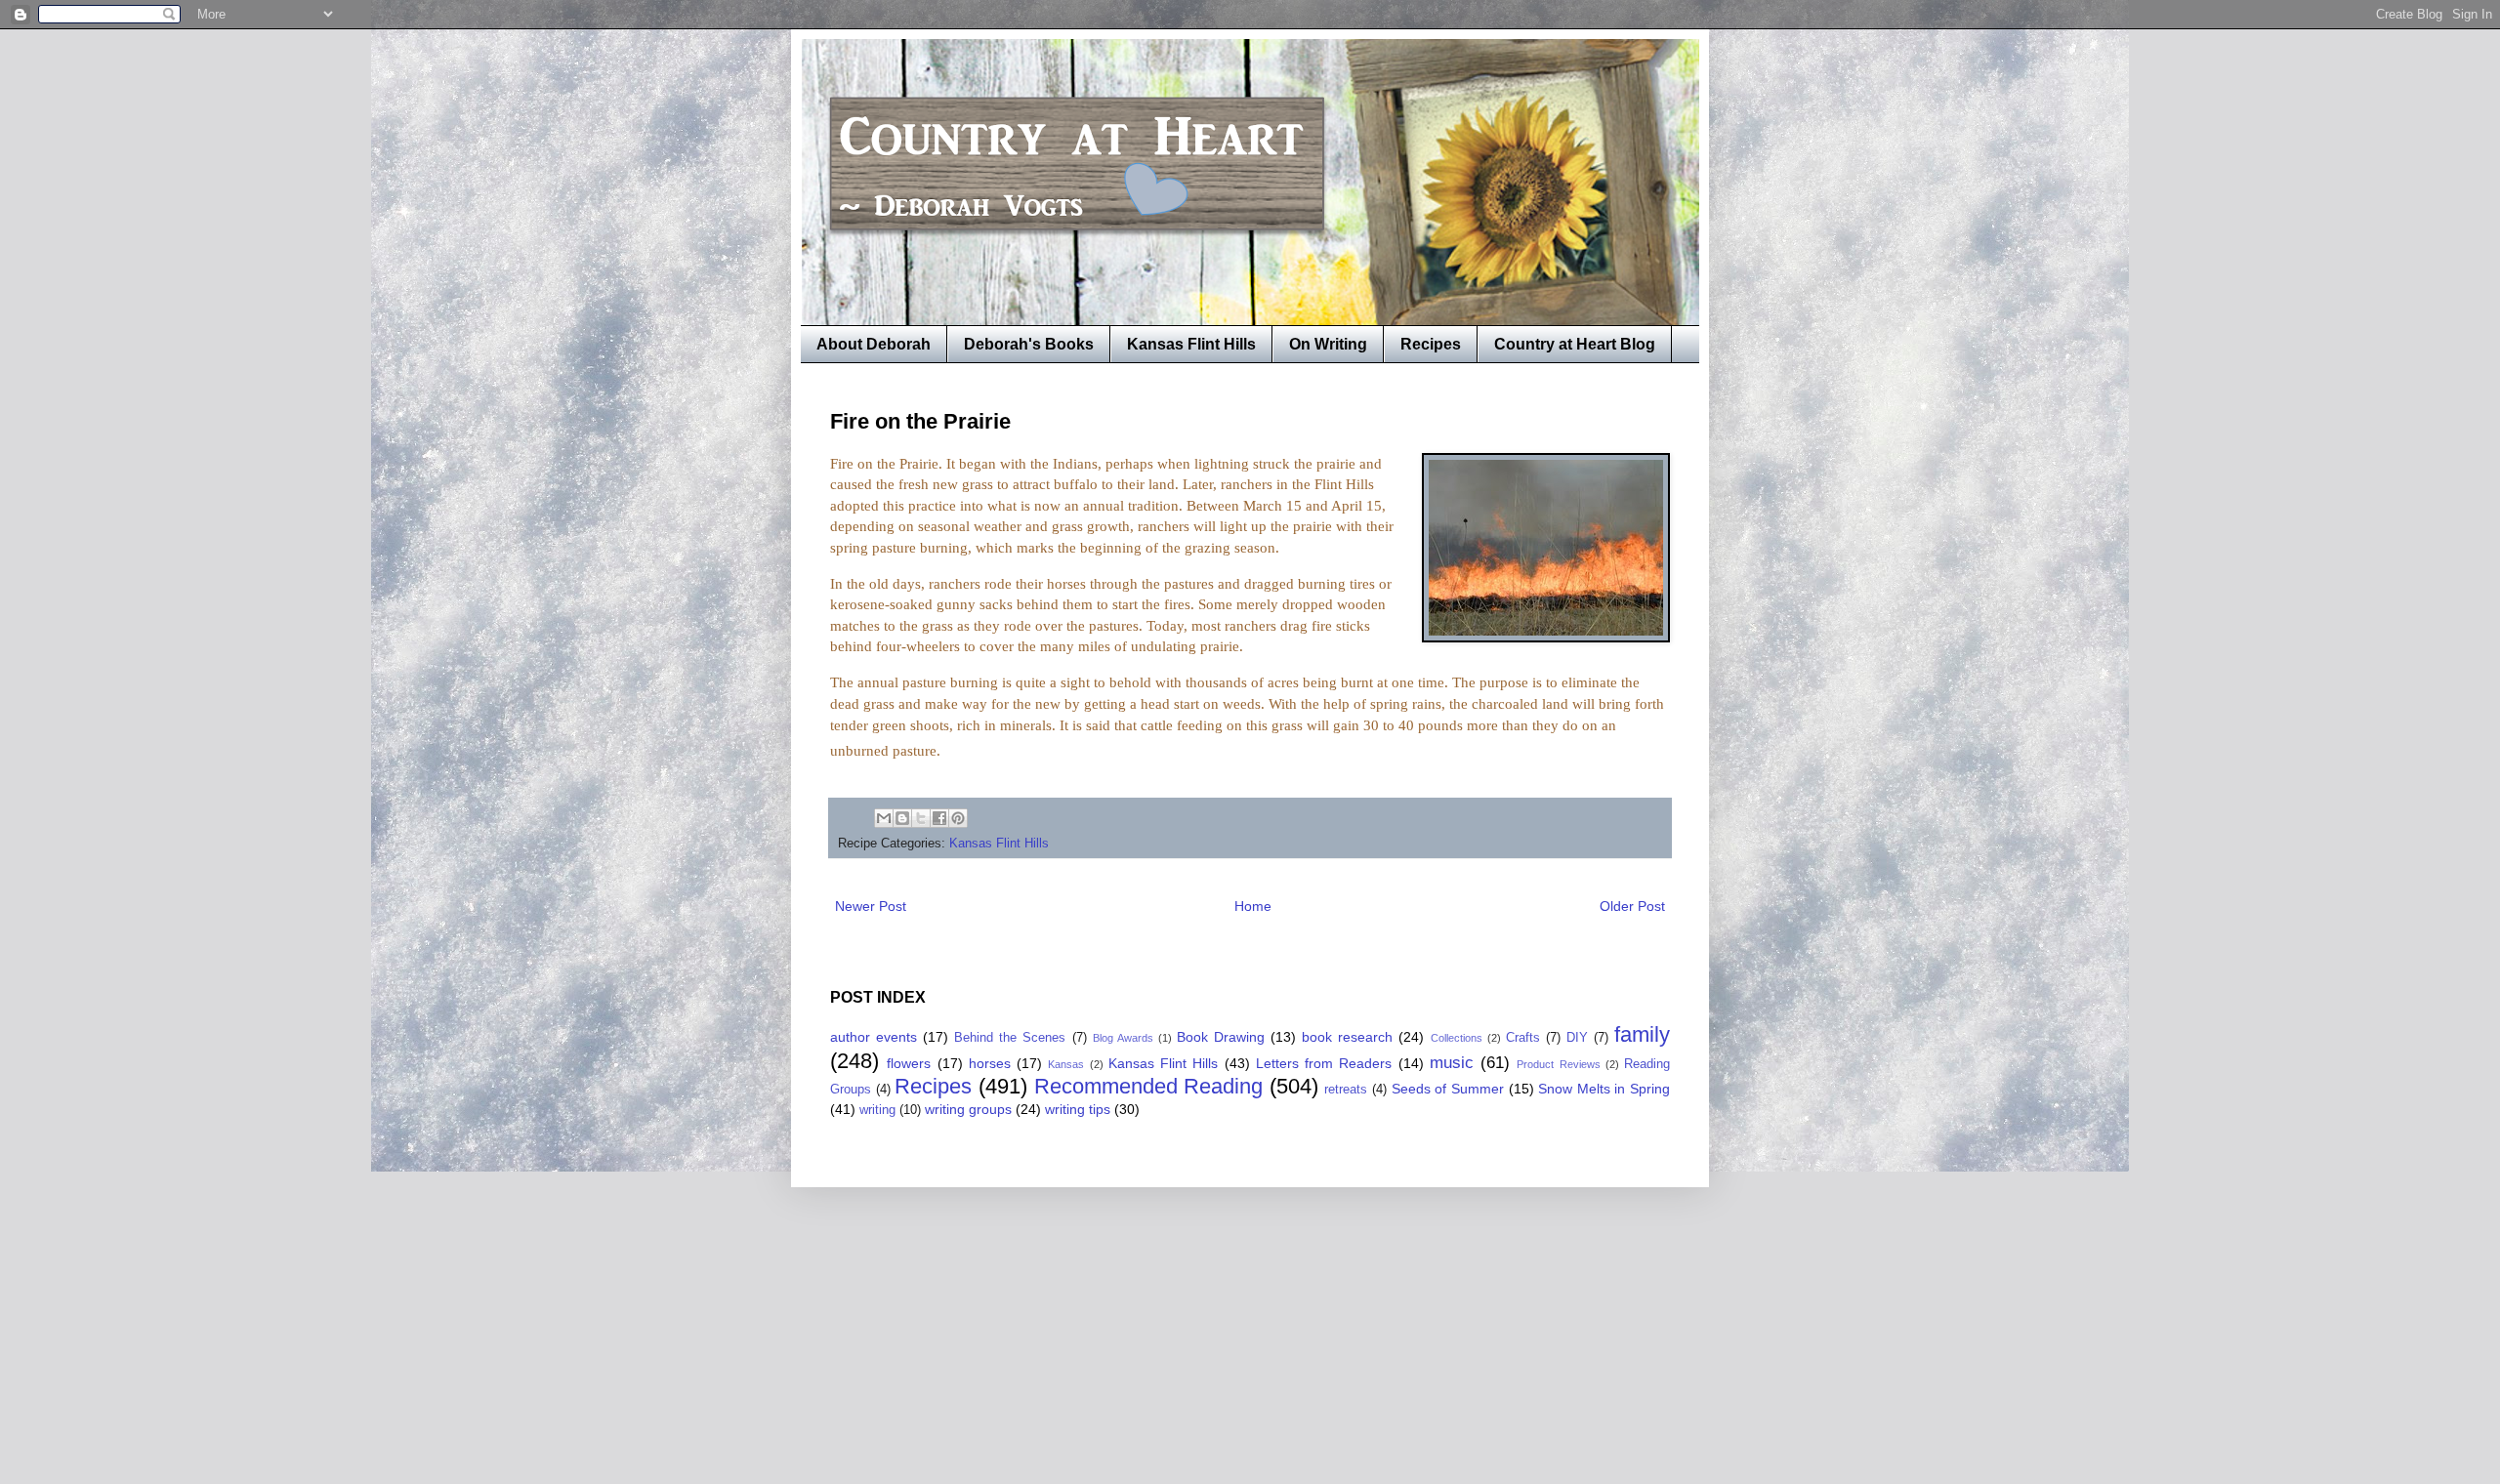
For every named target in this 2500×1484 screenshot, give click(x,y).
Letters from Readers (1324, 1063)
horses (990, 1063)
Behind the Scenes (1010, 1038)
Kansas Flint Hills (1191, 344)
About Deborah (874, 344)
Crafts (1523, 1038)
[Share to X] (921, 818)
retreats (1346, 1090)
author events (874, 1037)
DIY (1577, 1038)
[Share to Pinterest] (958, 818)
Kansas (1066, 1064)
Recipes (1431, 344)
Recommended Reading (1149, 1086)
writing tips (1078, 1109)
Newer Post (871, 906)
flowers (909, 1063)
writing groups (968, 1109)
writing (877, 1110)
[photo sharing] (1546, 637)
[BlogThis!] (902, 818)
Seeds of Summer (1448, 1089)
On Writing (1328, 344)
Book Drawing (1221, 1037)
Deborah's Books (1029, 344)
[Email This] (884, 818)
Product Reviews (1558, 1064)
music (1452, 1063)
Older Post (1632, 906)
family (1642, 1034)
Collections (1457, 1038)
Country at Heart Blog (1575, 344)
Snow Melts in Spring (1604, 1089)
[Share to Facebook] (939, 818)
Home (1253, 906)
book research (1347, 1037)
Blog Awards (1123, 1038)
